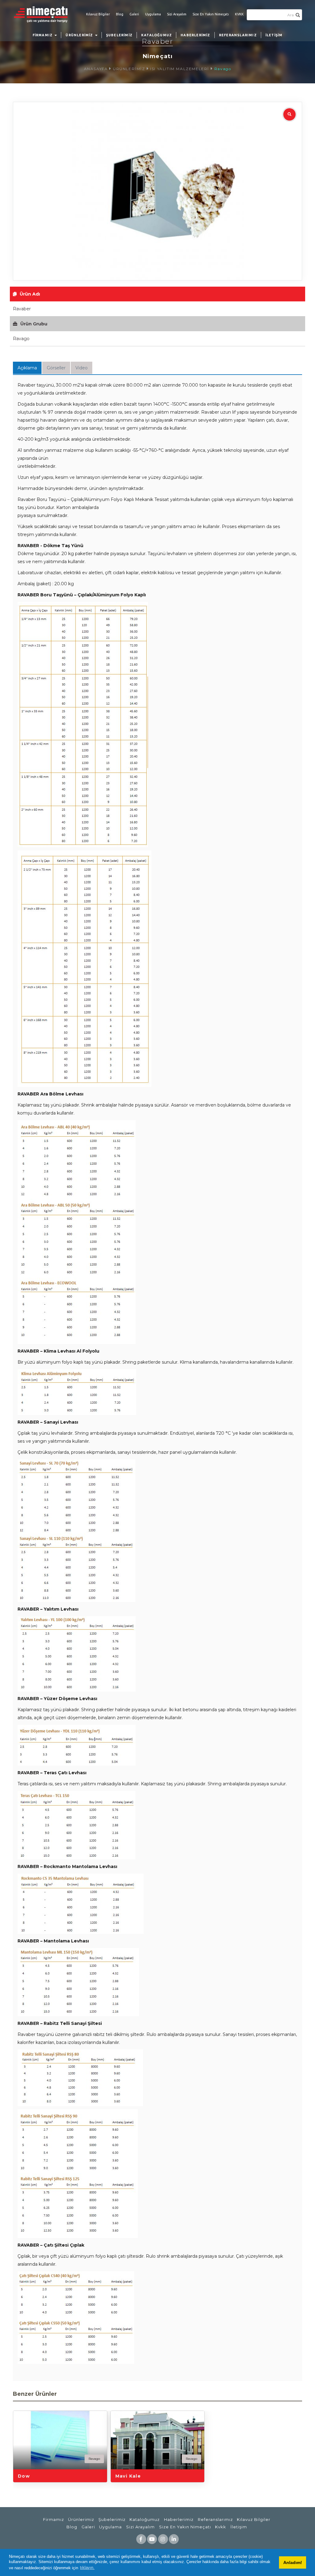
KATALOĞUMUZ (157, 35)
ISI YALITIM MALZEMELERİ (180, 69)
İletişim (239, 2527)
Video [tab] (82, 368)
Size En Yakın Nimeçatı (211, 14)
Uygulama (153, 14)
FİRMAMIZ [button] (43, 35)
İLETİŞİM (274, 35)
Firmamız (54, 2519)
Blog (120, 14)
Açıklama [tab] (27, 368)
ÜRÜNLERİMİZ (129, 69)
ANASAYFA (96, 69)
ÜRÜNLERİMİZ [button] (80, 35)
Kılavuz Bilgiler (98, 14)
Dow (24, 2476)
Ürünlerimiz (81, 2519)
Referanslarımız (215, 2519)
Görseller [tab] (56, 368)
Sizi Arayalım (177, 14)
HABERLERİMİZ (195, 35)
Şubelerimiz (112, 2519)
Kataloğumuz (145, 2519)
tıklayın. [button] (87, 2568)
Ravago (223, 69)
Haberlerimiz (179, 2519)
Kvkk (221, 2527)
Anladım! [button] (293, 2562)
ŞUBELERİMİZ (119, 35)
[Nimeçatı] (44, 14)
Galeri (134, 14)
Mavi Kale (128, 2476)
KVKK (239, 14)
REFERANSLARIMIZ (238, 35)
